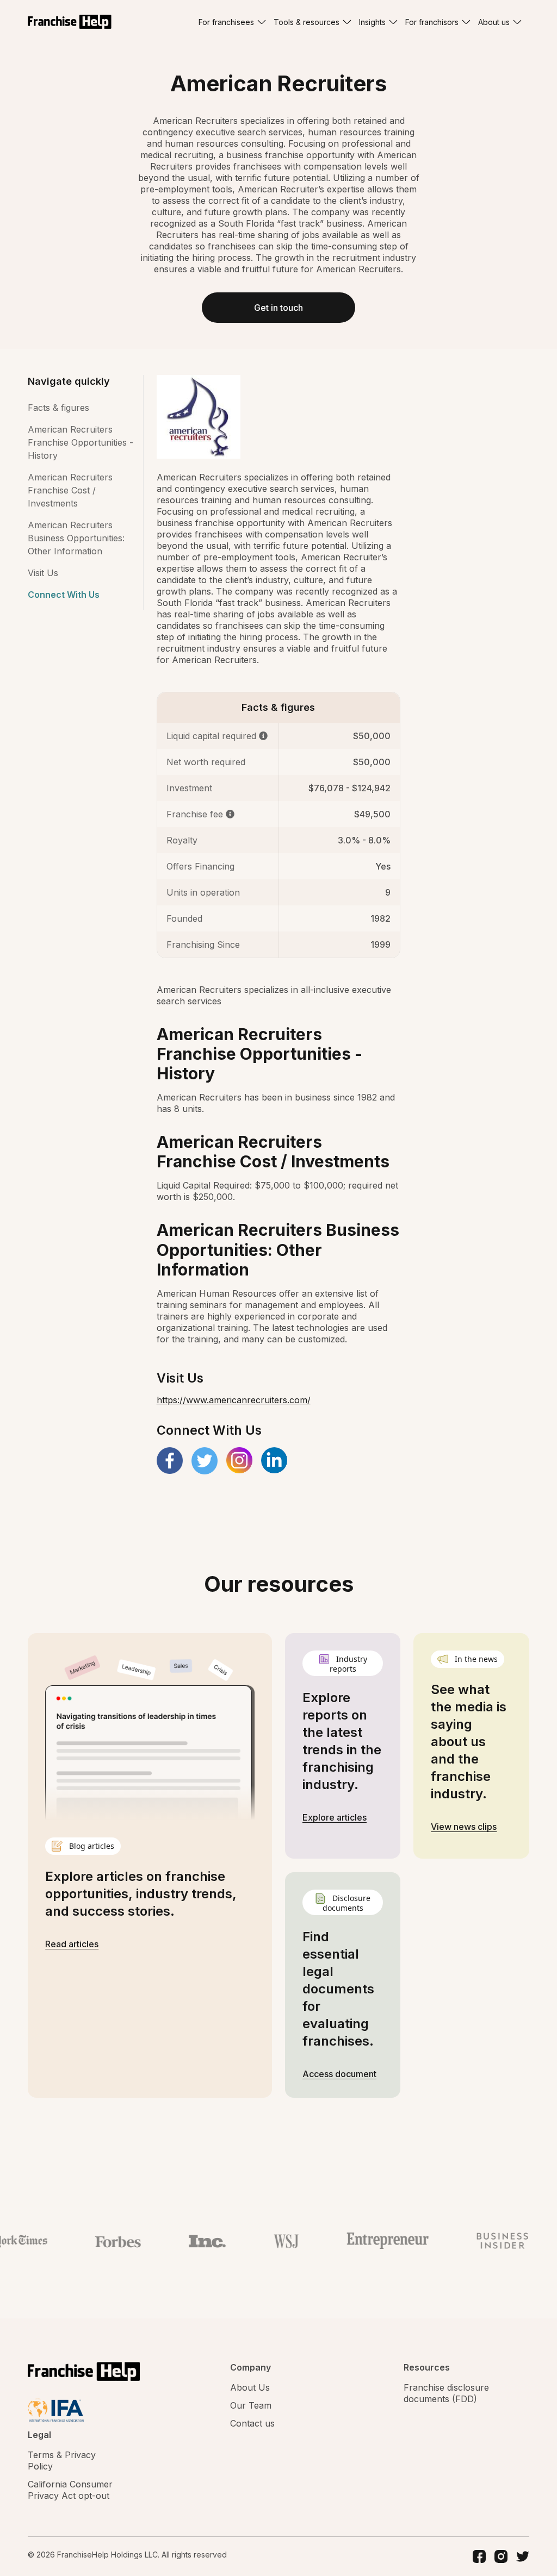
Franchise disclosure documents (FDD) (446, 2393)
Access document (339, 2074)
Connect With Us (64, 595)
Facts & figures (58, 408)
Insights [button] (372, 22)
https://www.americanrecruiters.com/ (234, 1400)
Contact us (252, 2423)
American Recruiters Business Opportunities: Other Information (76, 538)
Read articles (72, 1944)
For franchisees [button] (226, 22)
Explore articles (335, 1817)
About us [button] (494, 22)
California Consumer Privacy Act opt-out (70, 2490)
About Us (250, 2387)
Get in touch (278, 308)
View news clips (464, 1827)
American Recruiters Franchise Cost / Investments (70, 490)
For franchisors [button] (432, 22)
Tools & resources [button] (307, 22)
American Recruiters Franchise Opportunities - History (81, 442)
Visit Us (43, 573)
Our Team (251, 2405)
